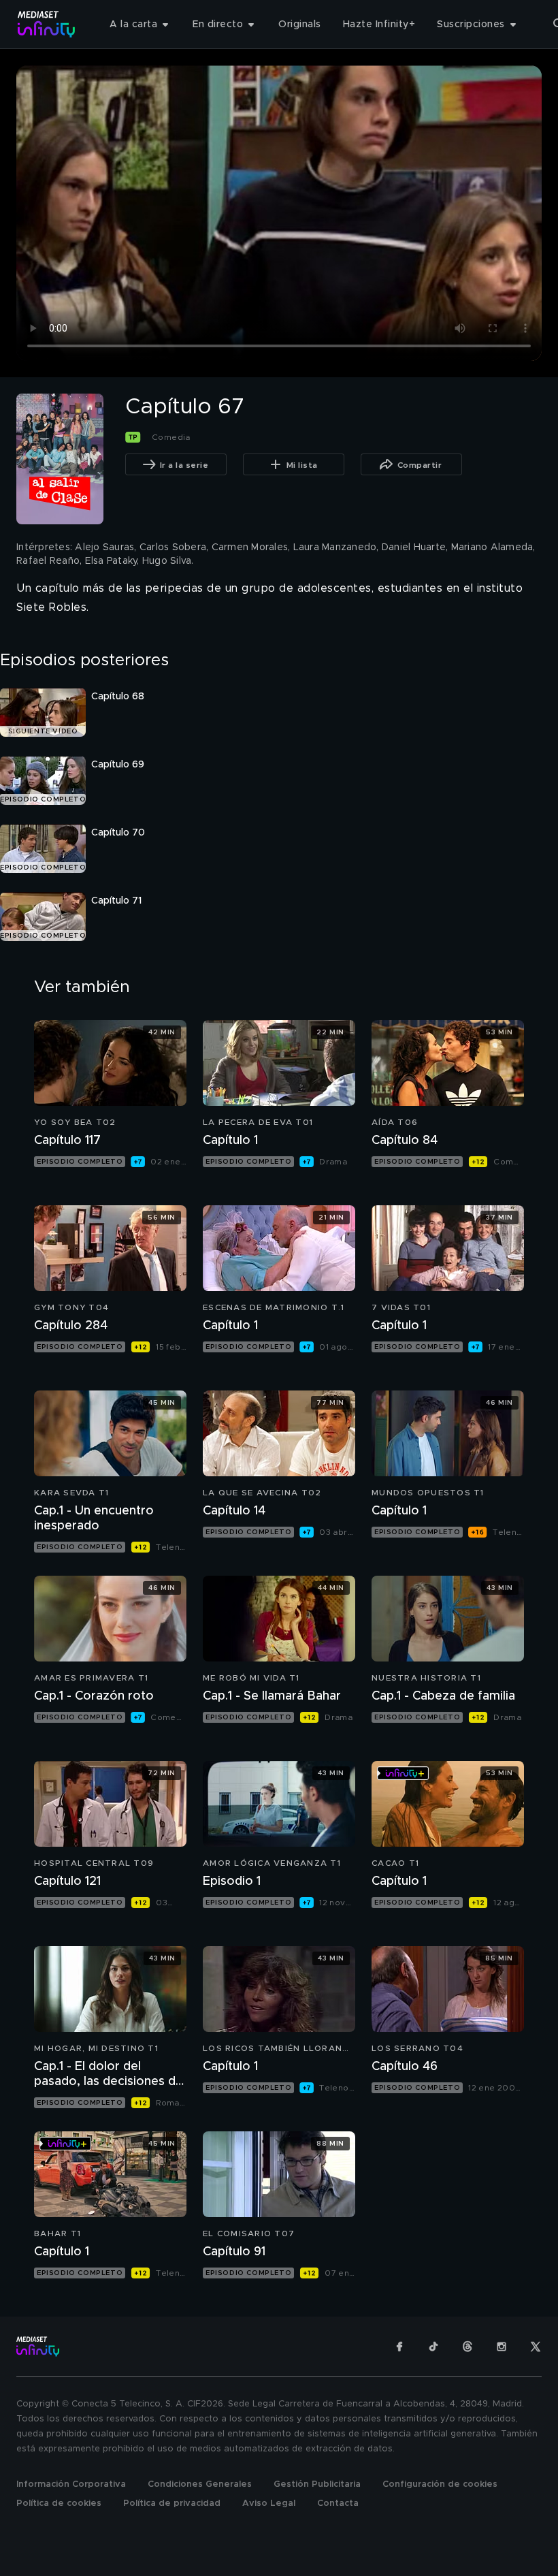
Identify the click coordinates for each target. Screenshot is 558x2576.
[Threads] (467, 2347)
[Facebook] (399, 2347)
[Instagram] (502, 2347)
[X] (536, 2347)
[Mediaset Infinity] (47, 24)
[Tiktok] (433, 2347)
